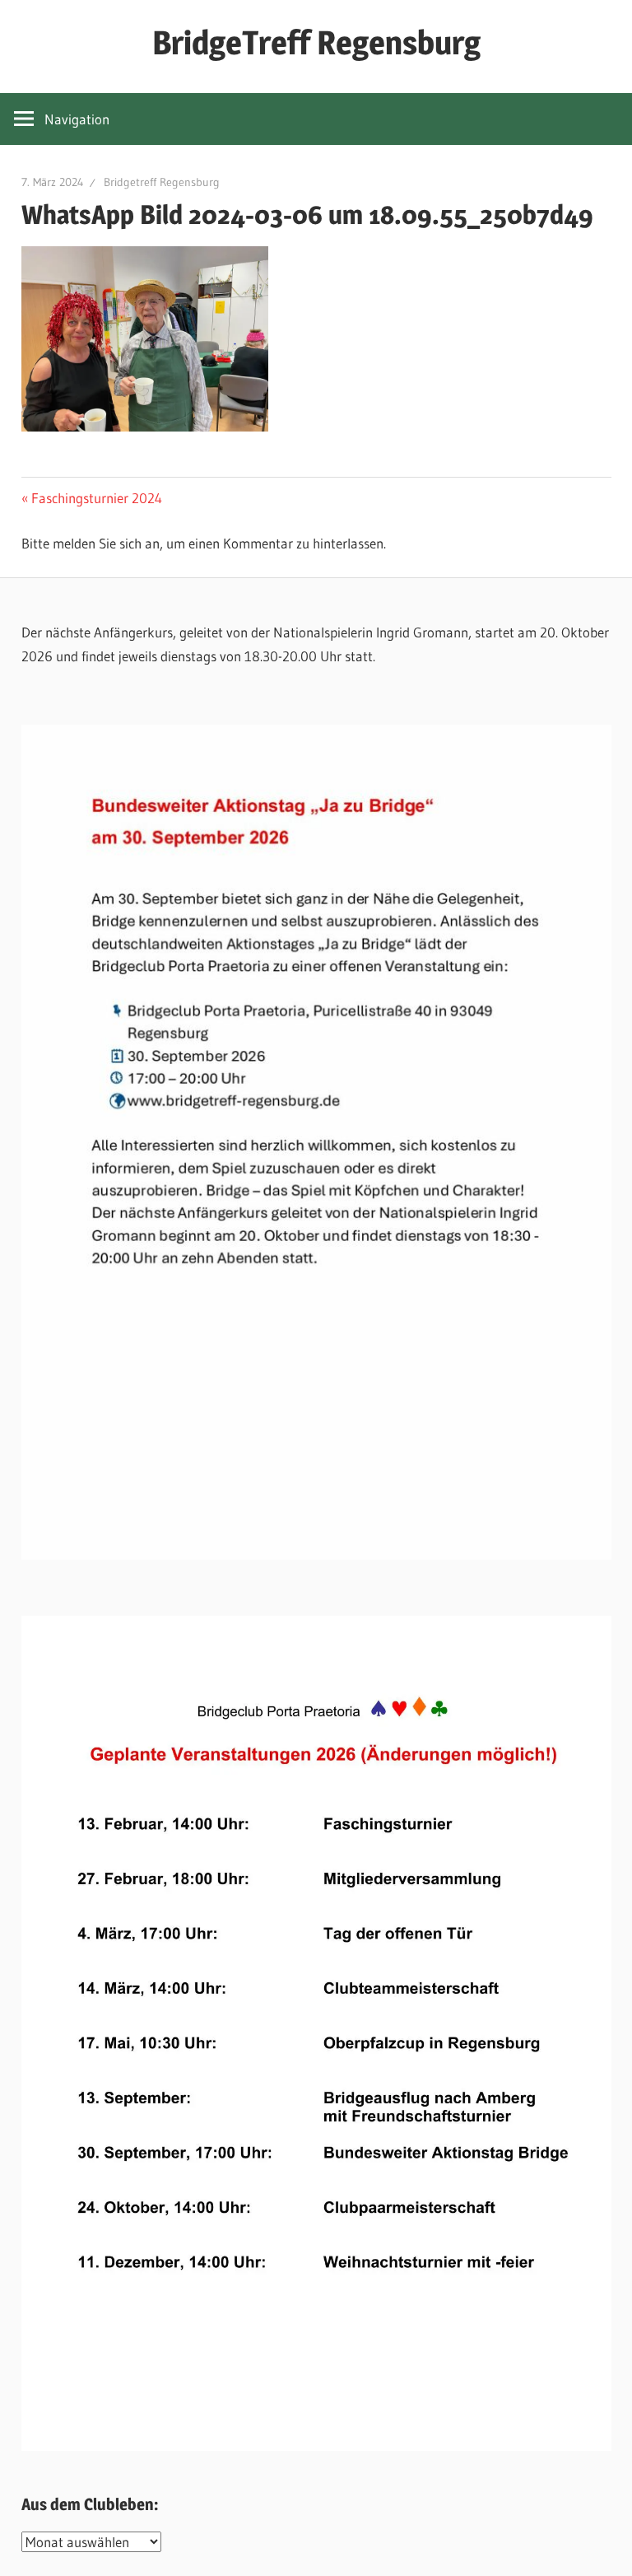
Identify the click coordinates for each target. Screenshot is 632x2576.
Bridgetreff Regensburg (162, 182)
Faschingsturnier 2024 (96, 498)
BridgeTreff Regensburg (316, 42)
